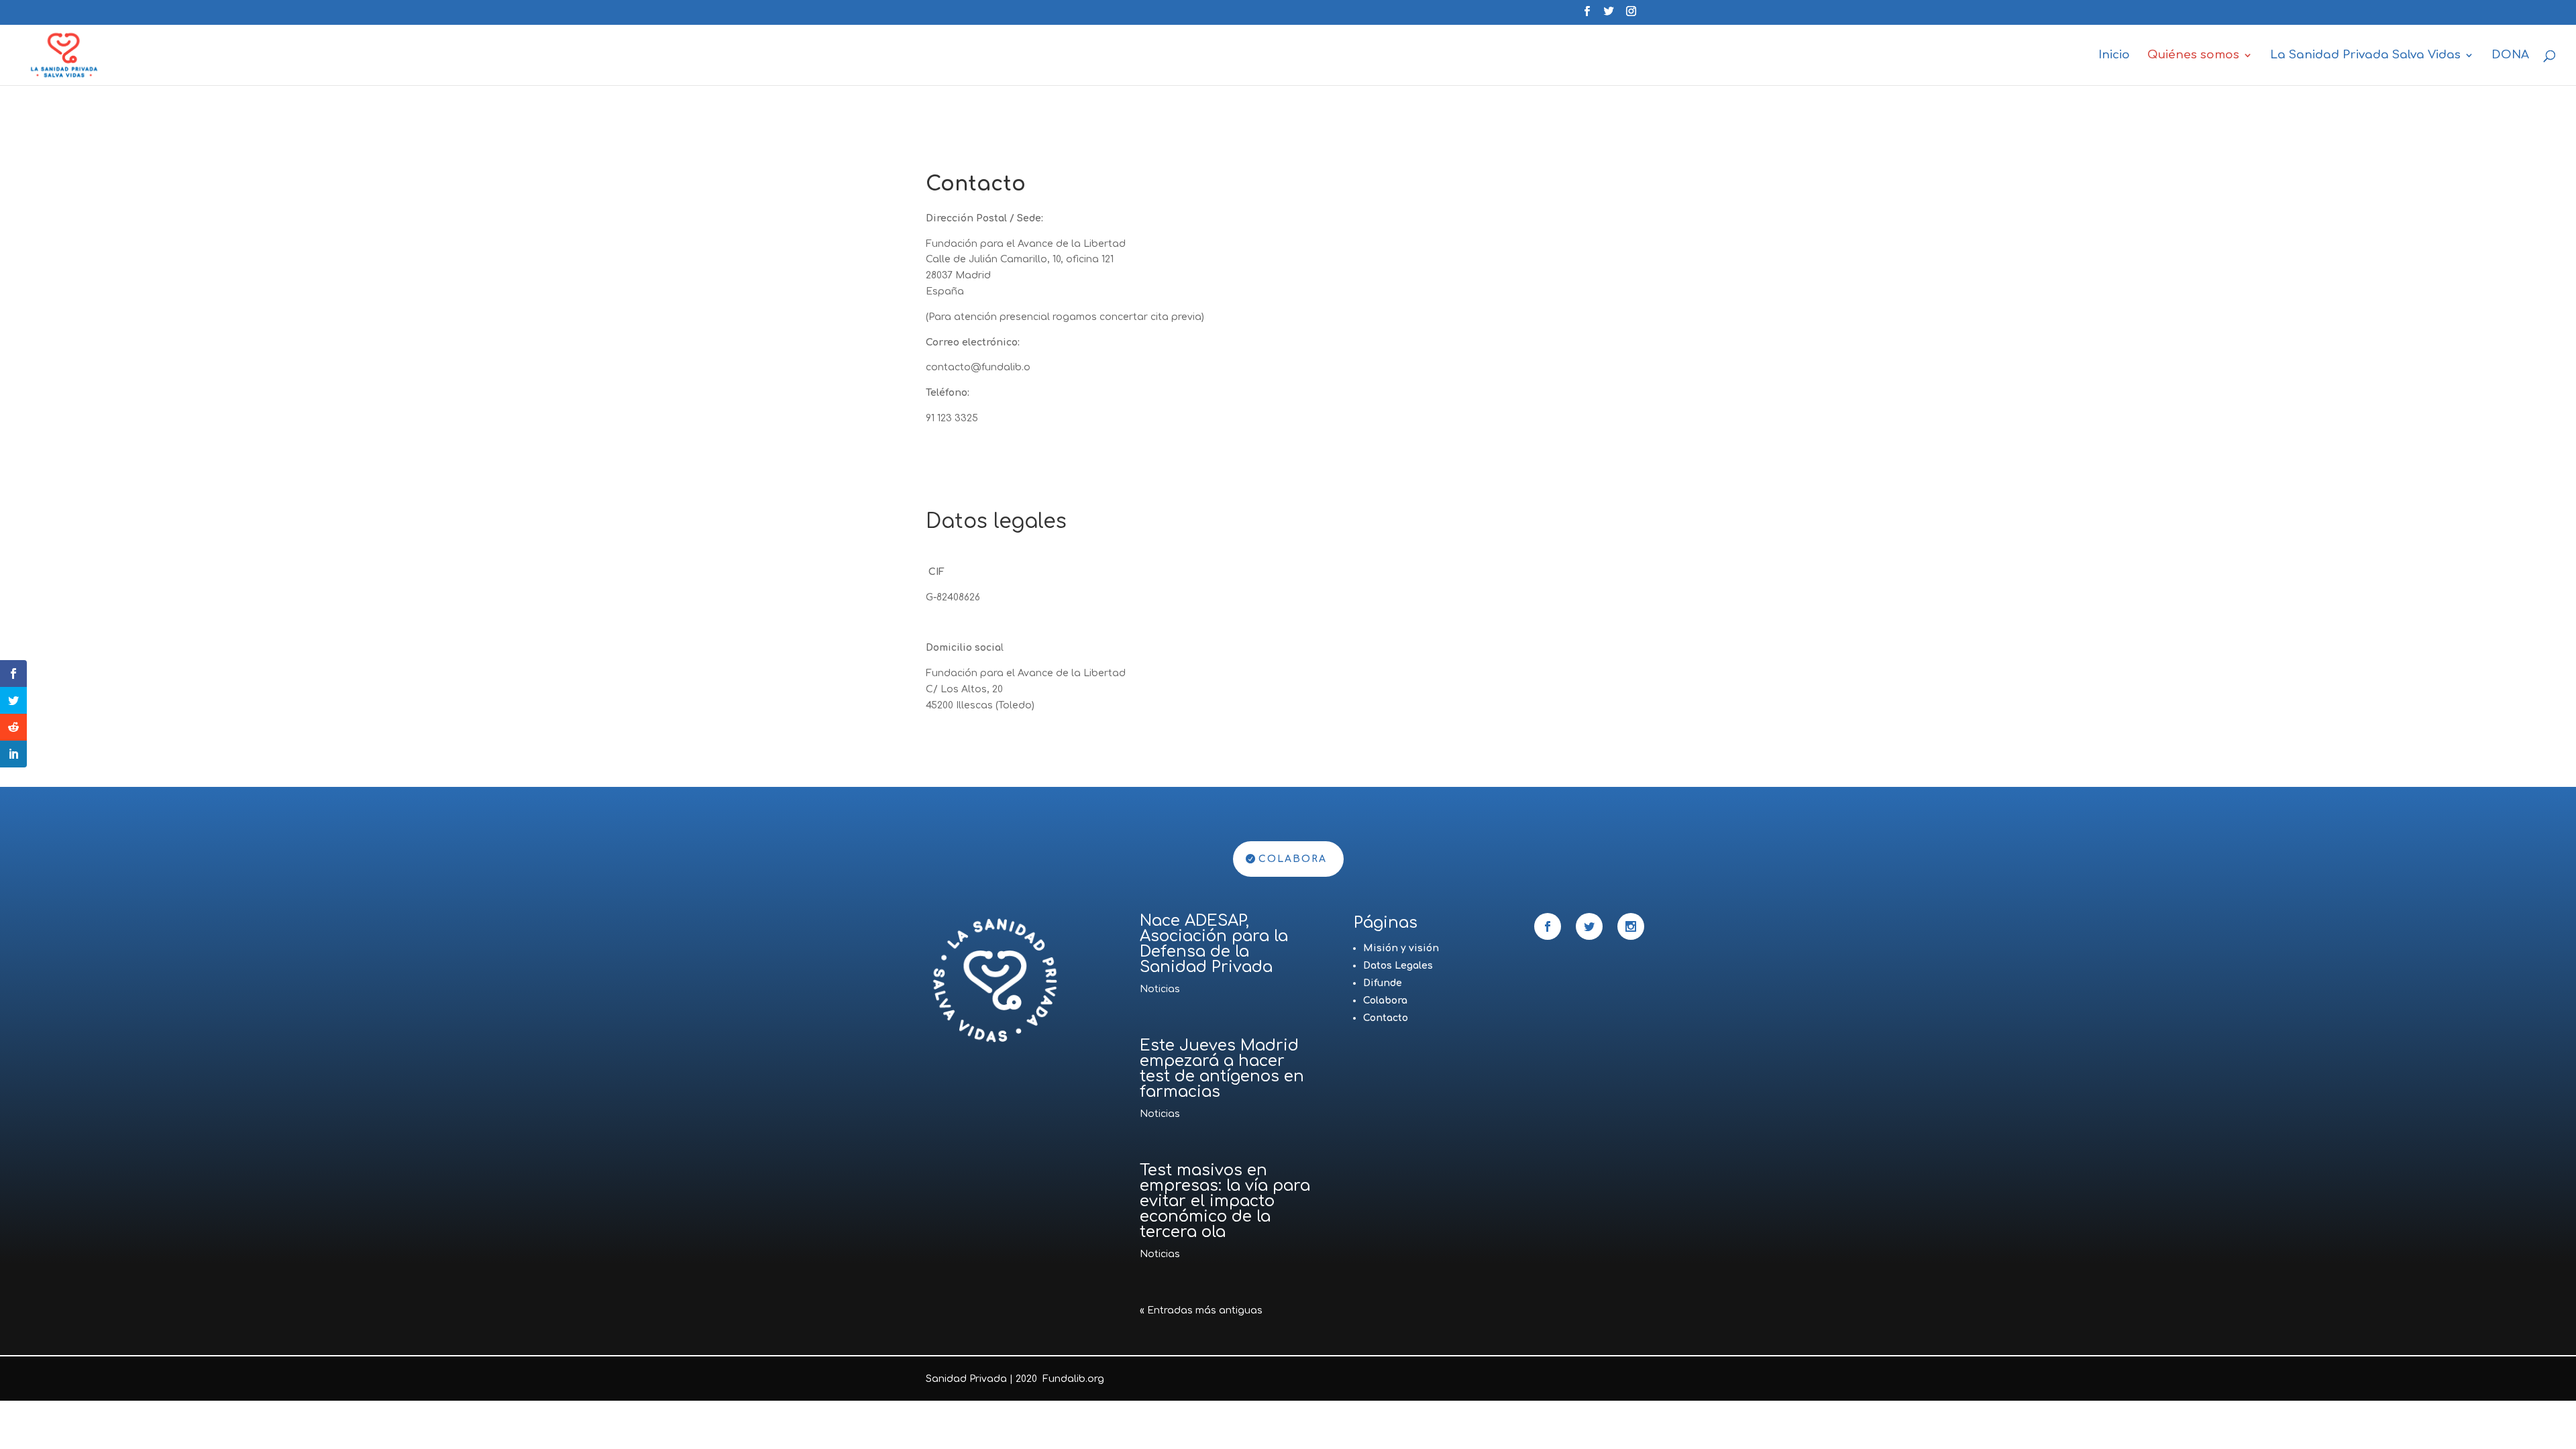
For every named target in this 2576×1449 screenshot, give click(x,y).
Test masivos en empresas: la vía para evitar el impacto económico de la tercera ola (1225, 1201)
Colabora (1293, 859)
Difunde (1383, 983)
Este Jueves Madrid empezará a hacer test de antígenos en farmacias (1222, 1069)
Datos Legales (1398, 966)
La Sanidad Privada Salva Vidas (2365, 56)
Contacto (1386, 1018)
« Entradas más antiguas (1201, 1310)
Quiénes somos (2193, 56)
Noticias (1160, 989)
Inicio (2114, 56)
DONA (2510, 56)
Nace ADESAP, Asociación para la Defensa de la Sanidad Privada (1214, 944)
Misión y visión (1401, 948)
